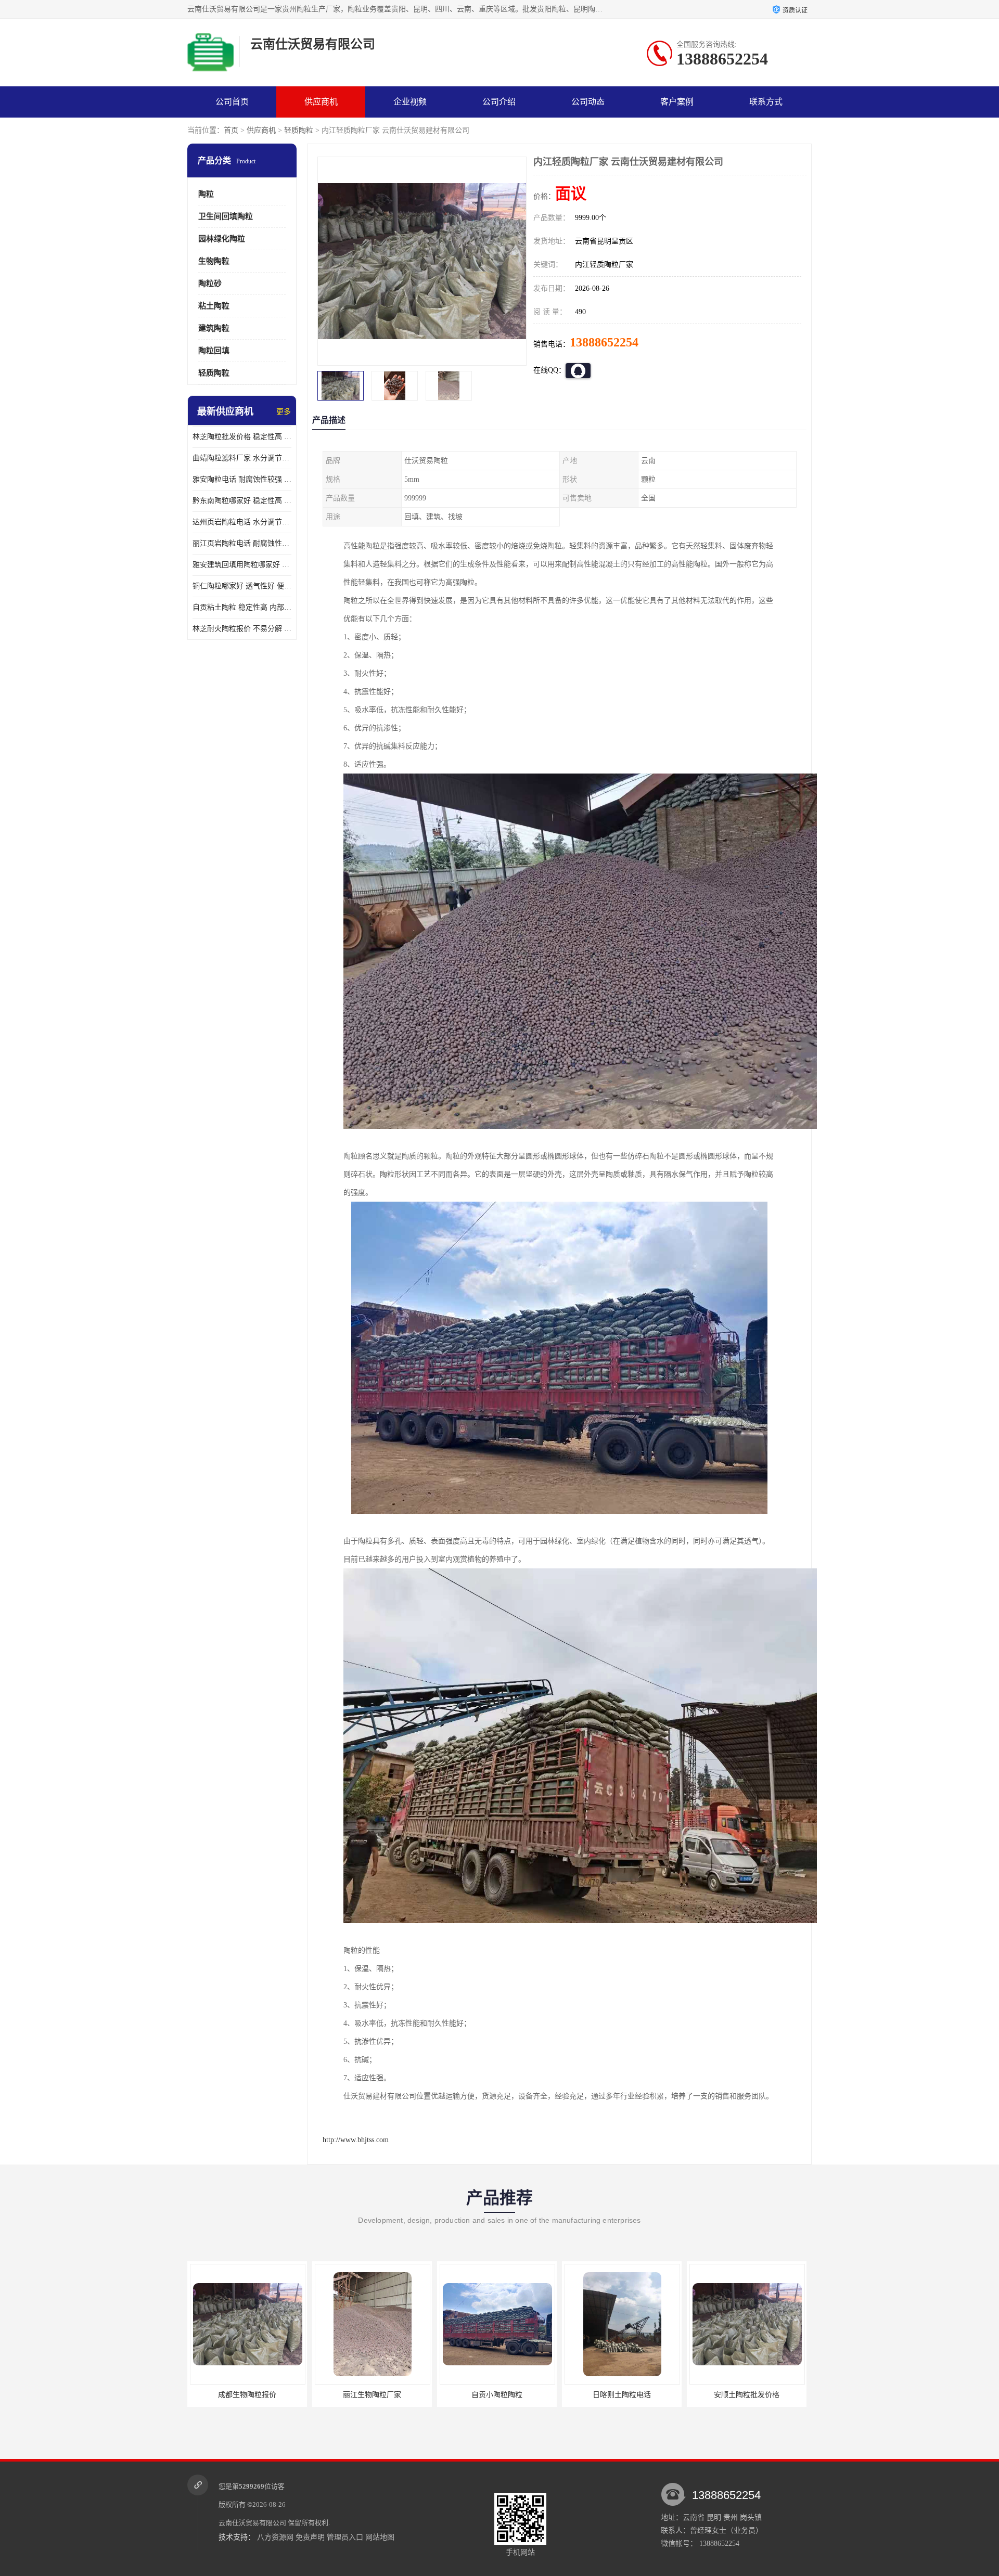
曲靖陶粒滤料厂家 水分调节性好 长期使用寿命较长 (242, 458)
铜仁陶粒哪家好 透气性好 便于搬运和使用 (242, 586)
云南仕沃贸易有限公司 (252, 2523)
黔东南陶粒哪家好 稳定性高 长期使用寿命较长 (242, 501)
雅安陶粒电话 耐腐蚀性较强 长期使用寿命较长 (242, 479)
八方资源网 (275, 2537)
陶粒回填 (214, 351)
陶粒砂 (210, 284)
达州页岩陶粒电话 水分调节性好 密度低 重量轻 (242, 522)
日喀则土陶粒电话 (395, 2395)
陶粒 (206, 194)
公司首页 (232, 102)
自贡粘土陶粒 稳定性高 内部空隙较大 (242, 607)
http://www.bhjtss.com (356, 2140)
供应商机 (321, 102)
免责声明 (310, 2537)
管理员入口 (345, 2537)
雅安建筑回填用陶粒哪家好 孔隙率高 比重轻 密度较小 (242, 565)
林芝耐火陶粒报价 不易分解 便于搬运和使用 (242, 629)
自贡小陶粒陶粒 (271, 2395)
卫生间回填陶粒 (226, 216)
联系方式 (766, 102)
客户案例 (677, 102)
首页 (231, 130)
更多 (284, 412)
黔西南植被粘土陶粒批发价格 (645, 2395)
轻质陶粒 (299, 130)
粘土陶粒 (214, 306)
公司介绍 (499, 102)
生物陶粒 (214, 261)
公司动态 (588, 102)
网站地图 (380, 2537)
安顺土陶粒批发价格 (520, 2395)
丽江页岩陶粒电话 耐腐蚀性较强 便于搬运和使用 (242, 543)
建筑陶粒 (214, 328)
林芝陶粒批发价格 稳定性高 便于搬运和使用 (242, 437)
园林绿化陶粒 (222, 239)
